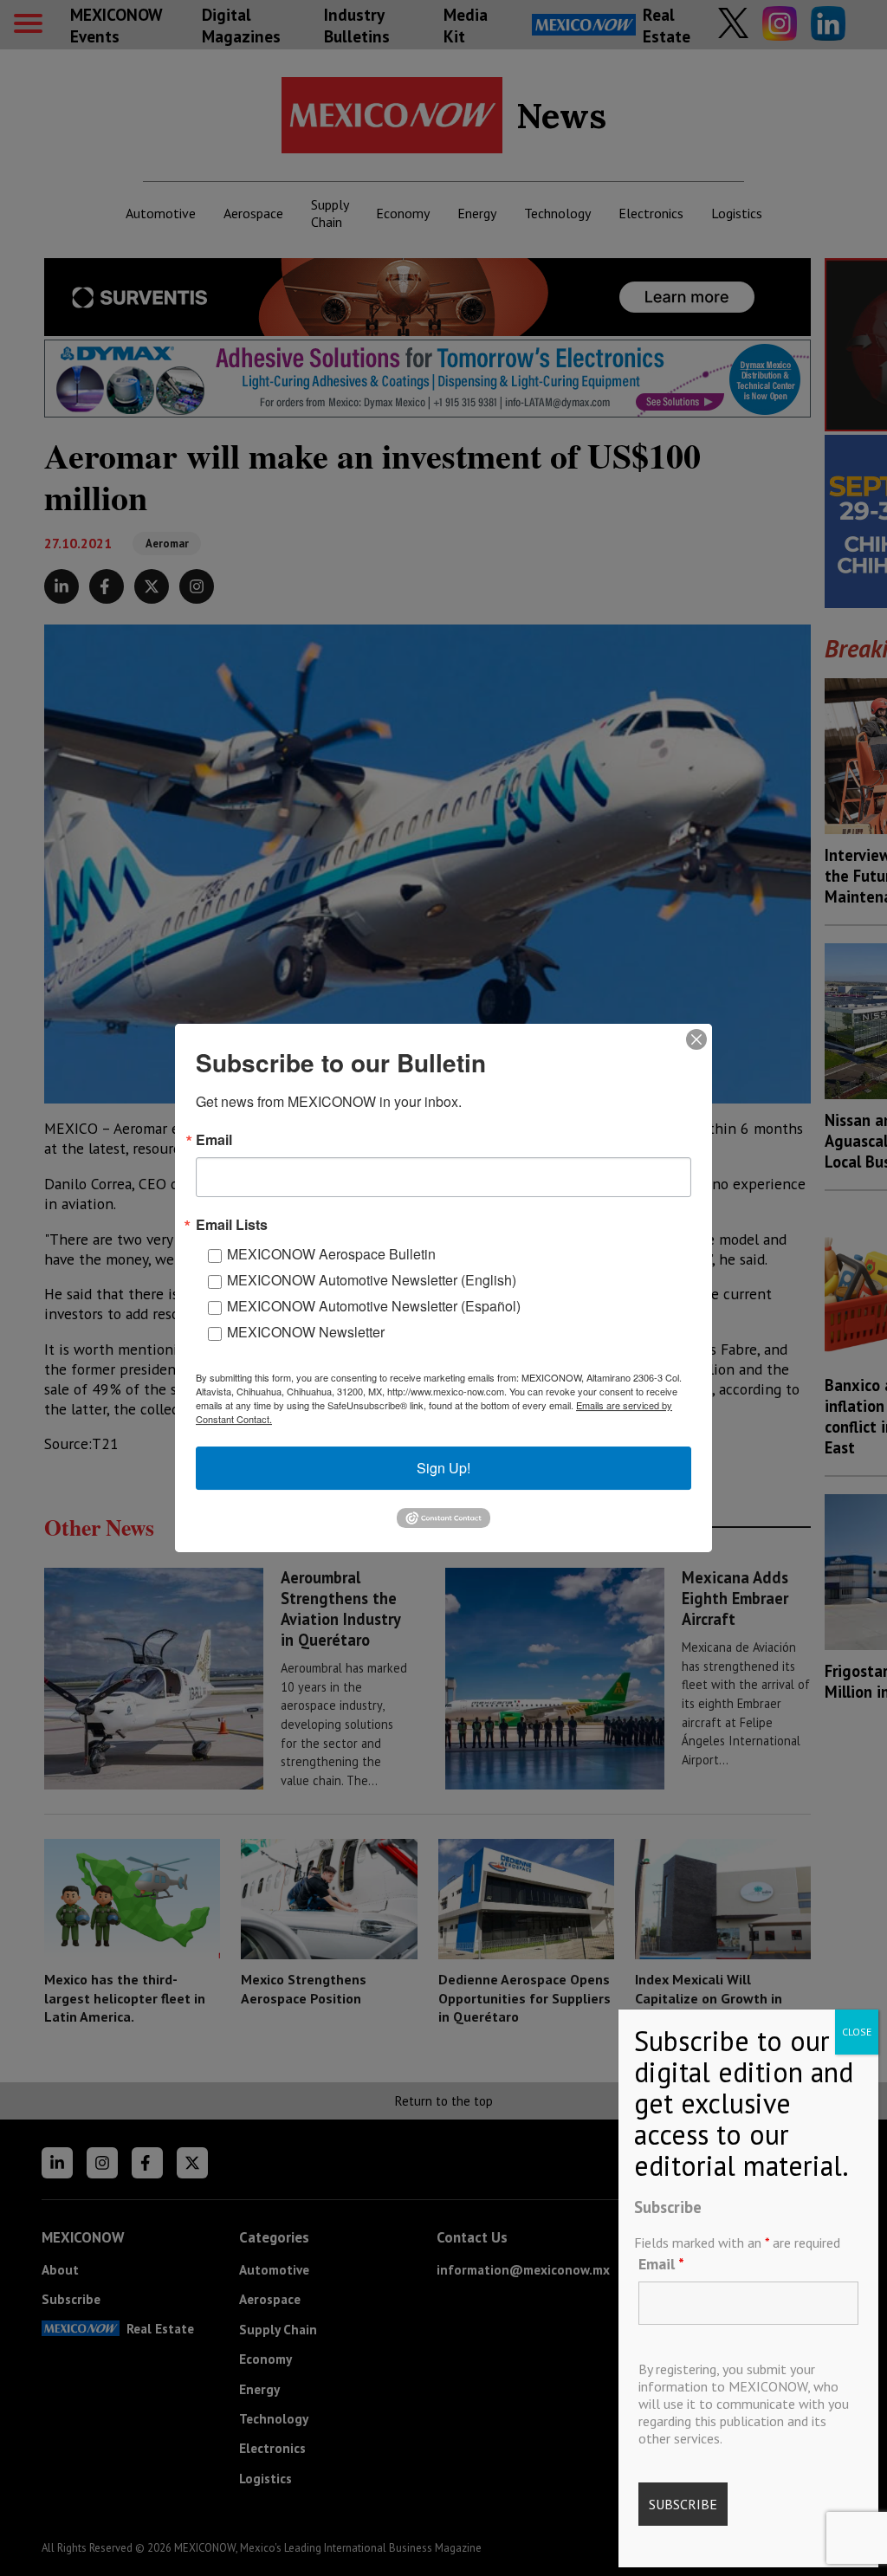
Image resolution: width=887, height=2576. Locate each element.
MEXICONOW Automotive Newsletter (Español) (374, 1306)
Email (661, 2264)
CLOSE (857, 2032)
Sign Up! (443, 1468)
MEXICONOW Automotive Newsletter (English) (372, 1280)
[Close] (696, 1039)
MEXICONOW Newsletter (306, 1332)
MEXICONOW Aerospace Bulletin (331, 1254)
